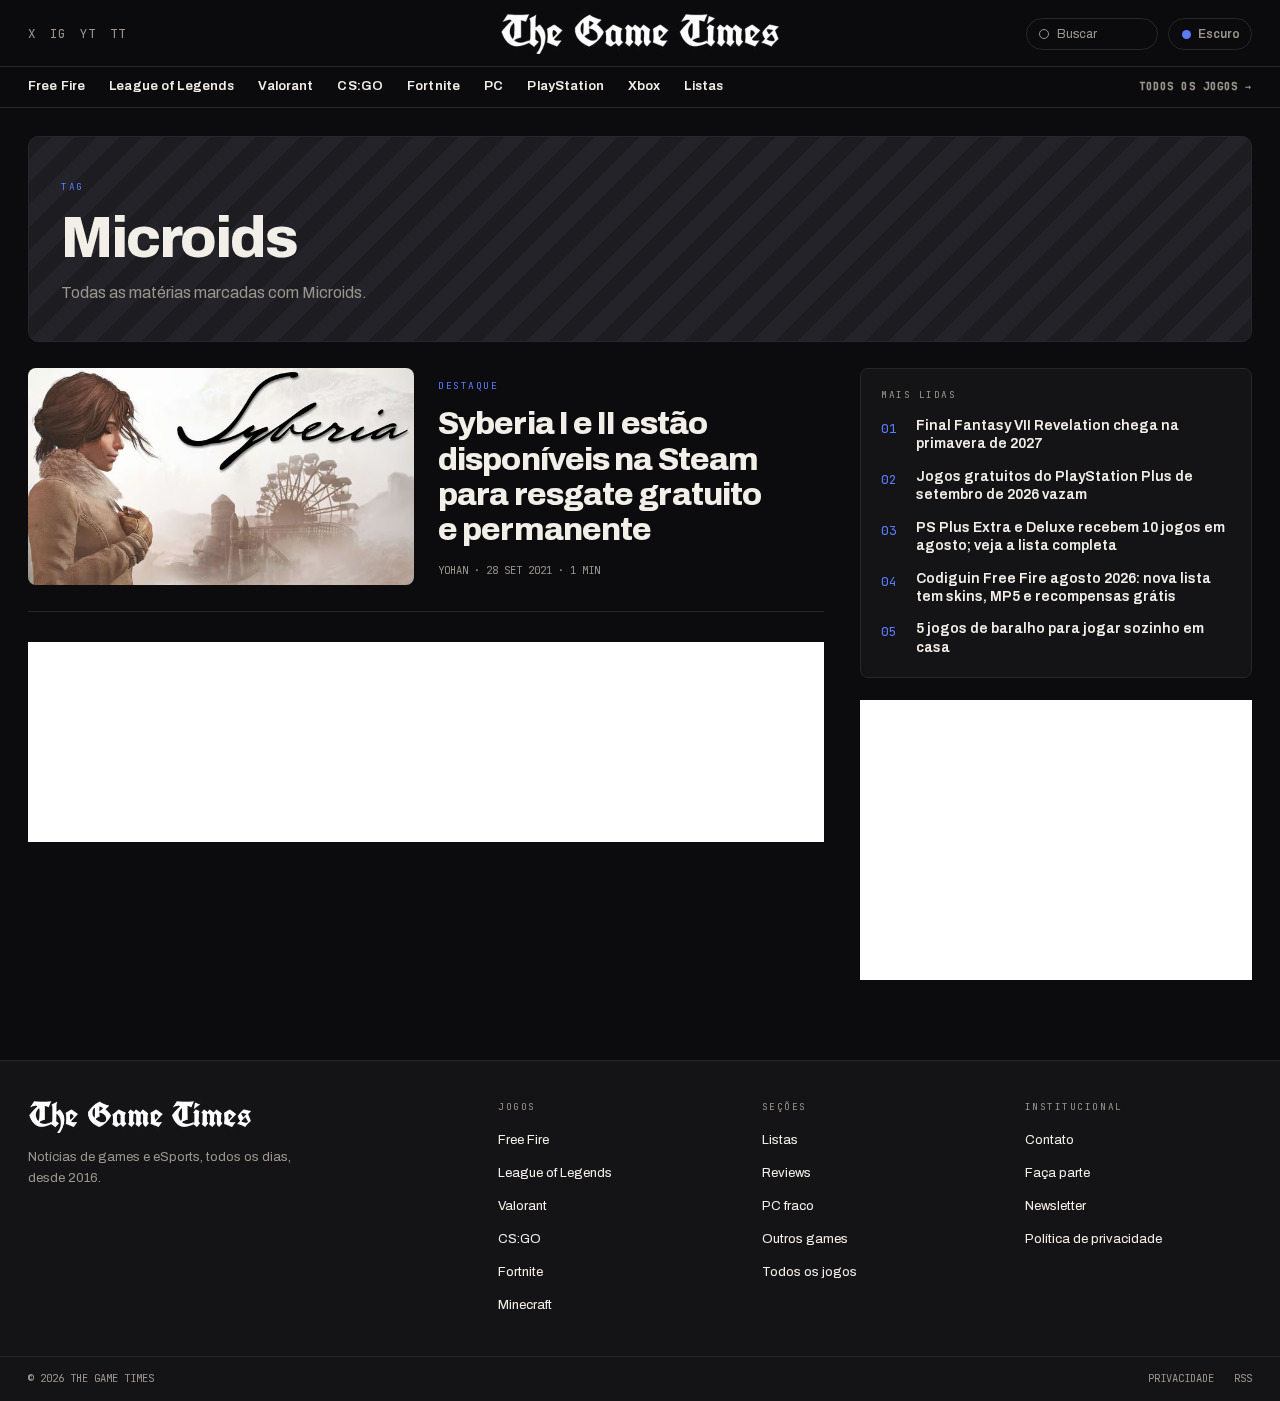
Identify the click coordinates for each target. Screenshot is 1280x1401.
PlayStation (565, 86)
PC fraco (788, 1206)
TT (118, 33)
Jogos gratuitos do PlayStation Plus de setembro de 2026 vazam (1054, 485)
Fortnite (433, 86)
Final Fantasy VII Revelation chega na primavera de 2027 (1047, 434)
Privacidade (1181, 1378)
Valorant (285, 86)
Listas (703, 86)
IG (58, 33)
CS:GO (360, 86)
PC (493, 86)
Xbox (644, 86)
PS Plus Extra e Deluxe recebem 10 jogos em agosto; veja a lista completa (1070, 536)
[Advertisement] (426, 742)
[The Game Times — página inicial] (640, 34)
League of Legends (171, 86)
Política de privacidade (1093, 1239)
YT (88, 33)
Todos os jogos (809, 1272)
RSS (1243, 1378)
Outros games (805, 1239)
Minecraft (525, 1305)
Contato (1049, 1140)
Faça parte (1057, 1173)
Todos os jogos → (1195, 86)
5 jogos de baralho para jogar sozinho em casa (1060, 637)
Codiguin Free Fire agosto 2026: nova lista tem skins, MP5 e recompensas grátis (1063, 587)
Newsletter (1055, 1206)
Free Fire (56, 86)
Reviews (786, 1173)
